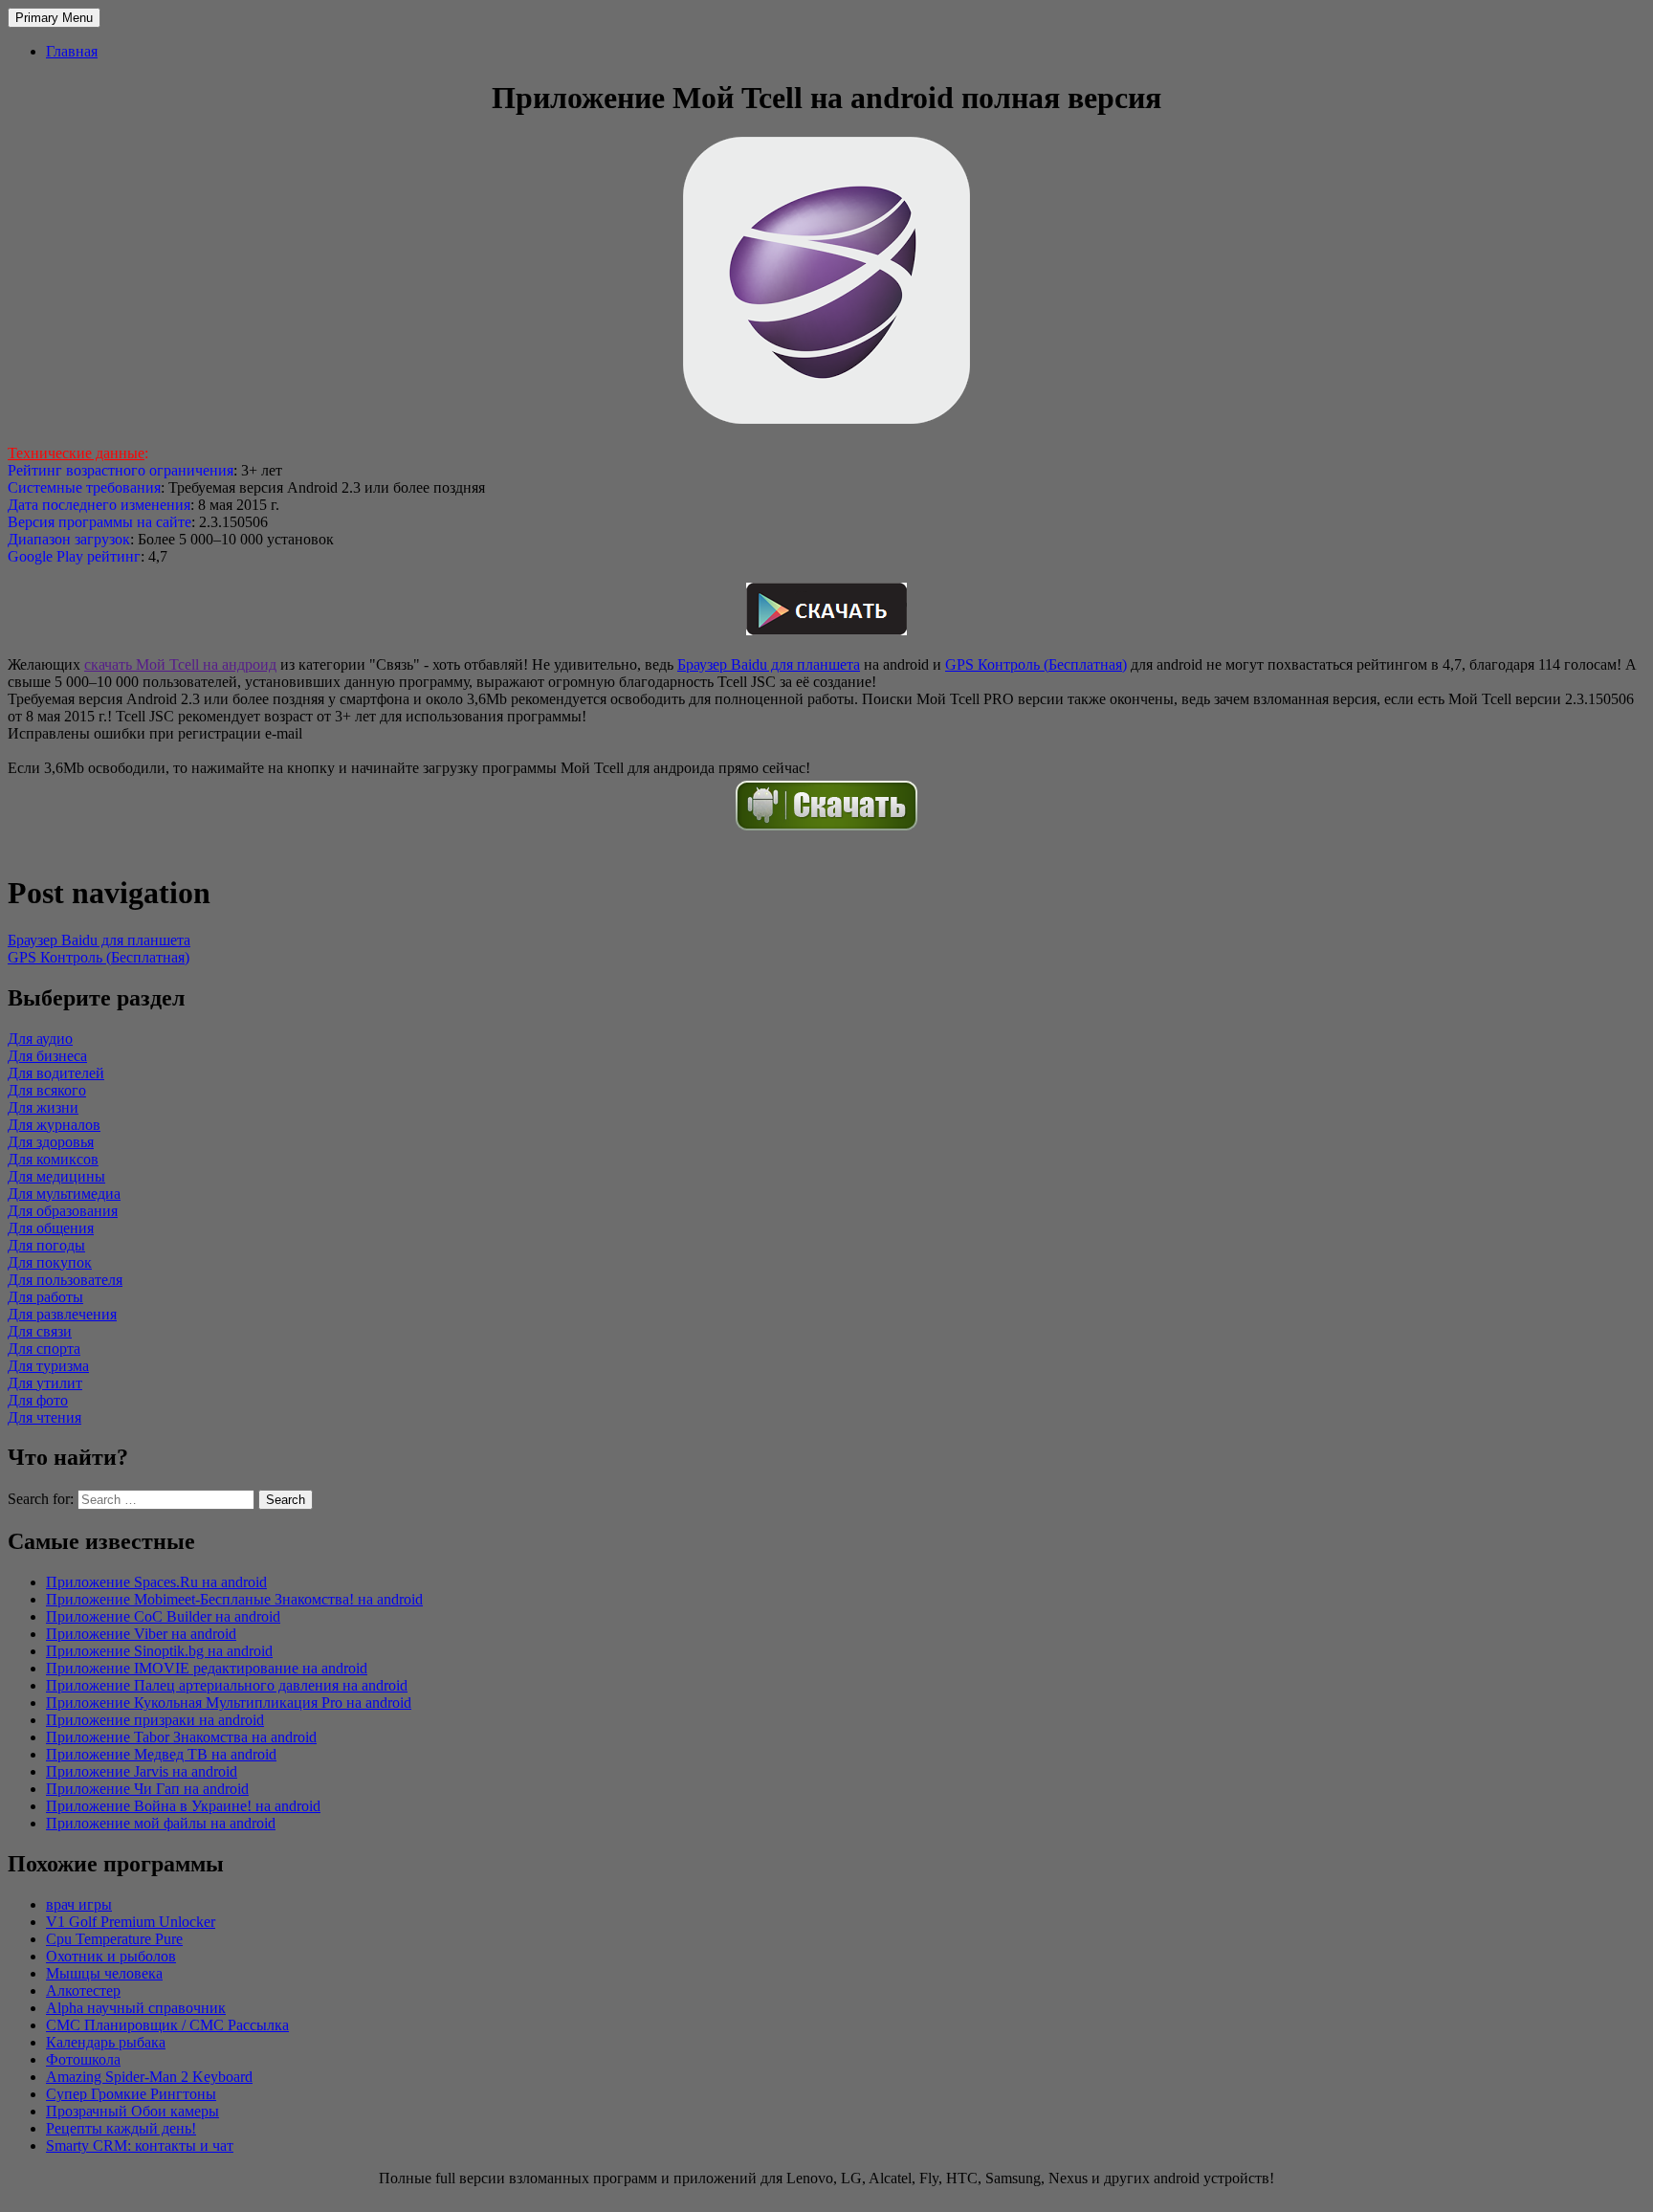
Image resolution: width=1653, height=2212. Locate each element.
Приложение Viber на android (141, 1634)
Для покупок (50, 1262)
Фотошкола (83, 2059)
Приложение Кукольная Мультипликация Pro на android (229, 1703)
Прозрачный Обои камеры (132, 2111)
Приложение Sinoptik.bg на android (159, 1651)
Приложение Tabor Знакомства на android (181, 1737)
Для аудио (40, 1039)
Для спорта (44, 1349)
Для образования (63, 1211)
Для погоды (46, 1245)
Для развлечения (62, 1314)
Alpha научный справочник (136, 2008)
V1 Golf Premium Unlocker (131, 1922)
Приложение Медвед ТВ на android (161, 1754)
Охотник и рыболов (111, 1956)
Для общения (51, 1228)
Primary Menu (54, 18)
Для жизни (43, 1107)
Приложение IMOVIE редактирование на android (207, 1668)
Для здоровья (51, 1142)
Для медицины (56, 1176)
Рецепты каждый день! (121, 2128)
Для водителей (56, 1073)
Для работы (45, 1297)
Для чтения (44, 1417)
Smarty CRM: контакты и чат (140, 2146)
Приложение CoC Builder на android (163, 1616)
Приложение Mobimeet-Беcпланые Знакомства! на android (234, 1599)
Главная (72, 51)
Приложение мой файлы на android (161, 1823)
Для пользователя (65, 1280)
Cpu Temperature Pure (114, 1939)
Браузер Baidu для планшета (769, 664)
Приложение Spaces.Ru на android (156, 1582)
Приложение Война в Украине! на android (183, 1806)
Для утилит (45, 1383)
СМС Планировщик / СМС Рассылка (167, 2025)
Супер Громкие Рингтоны (131, 2094)
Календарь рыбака (106, 2042)
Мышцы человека (104, 1973)
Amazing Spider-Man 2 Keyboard (149, 2077)
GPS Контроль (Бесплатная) (1036, 664)
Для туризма (48, 1366)
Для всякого (47, 1090)
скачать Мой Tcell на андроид (180, 664)
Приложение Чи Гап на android (147, 1789)
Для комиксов (53, 1159)
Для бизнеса (47, 1056)
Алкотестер (83, 1991)
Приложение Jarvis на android (142, 1771)
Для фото (38, 1400)
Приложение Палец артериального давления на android (227, 1685)
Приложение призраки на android (155, 1720)
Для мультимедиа (64, 1194)
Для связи (40, 1331)
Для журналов (54, 1125)
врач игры (79, 1904)
